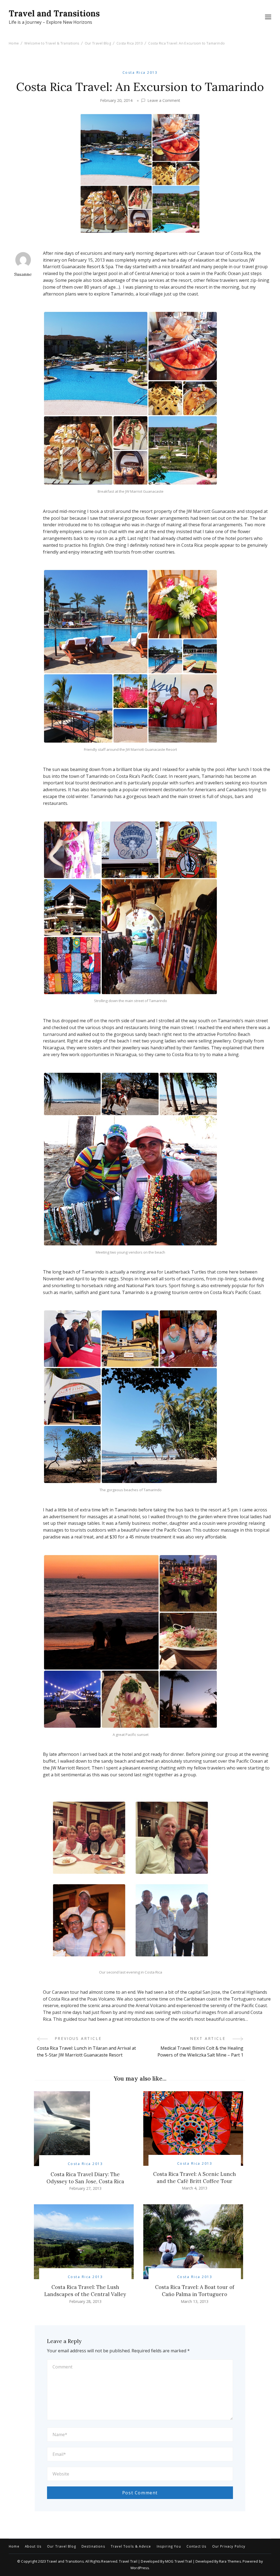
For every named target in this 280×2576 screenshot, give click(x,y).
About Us (33, 2547)
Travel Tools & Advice (131, 2547)
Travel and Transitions (54, 13)
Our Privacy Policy (229, 2547)
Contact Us (197, 2547)
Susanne (23, 274)
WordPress (140, 2568)
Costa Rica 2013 (140, 73)
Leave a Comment (164, 101)
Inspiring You (169, 2547)
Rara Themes (230, 2561)
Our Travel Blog (62, 2547)
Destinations (93, 2547)
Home (14, 2547)
